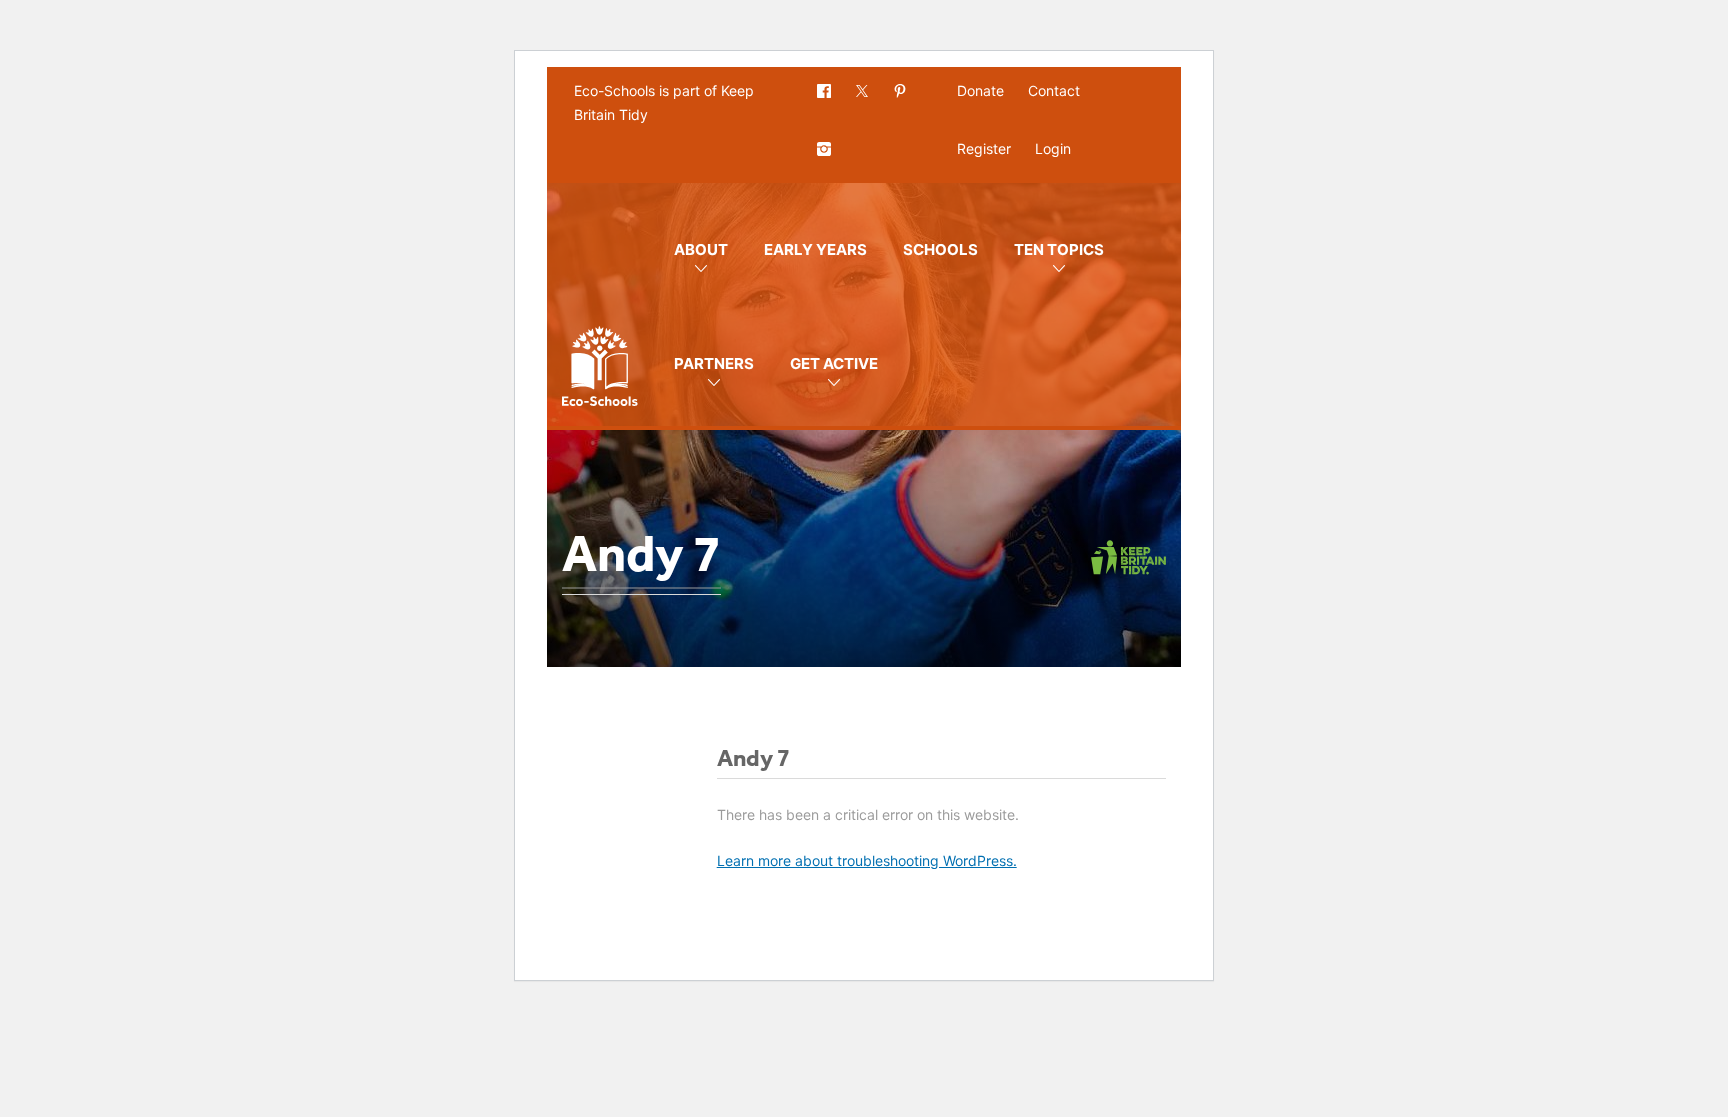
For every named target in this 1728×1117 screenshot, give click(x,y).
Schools (940, 249)
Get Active (834, 363)
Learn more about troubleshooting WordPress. (867, 860)
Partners (714, 363)
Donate (980, 90)
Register (984, 148)
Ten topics (1059, 249)
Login (1053, 148)
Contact (1054, 90)
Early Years (815, 249)
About (701, 249)
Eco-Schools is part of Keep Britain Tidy (664, 102)
